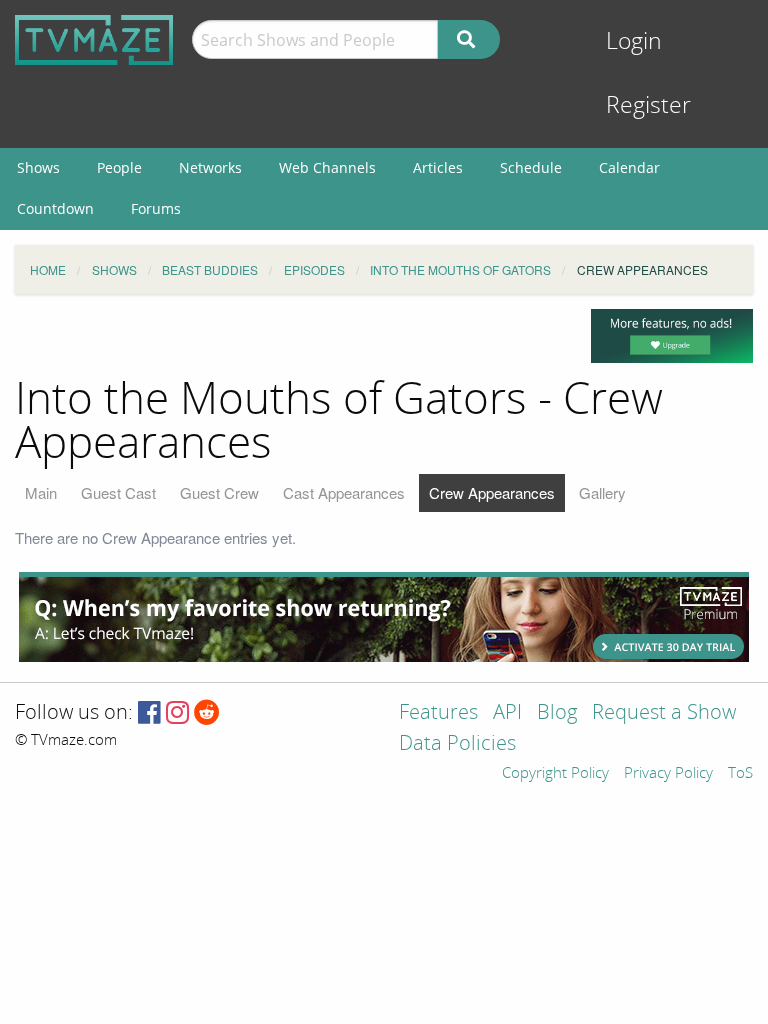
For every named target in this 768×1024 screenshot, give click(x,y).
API (507, 713)
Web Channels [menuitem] (327, 167)
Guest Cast (118, 492)
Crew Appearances (492, 492)
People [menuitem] (119, 167)
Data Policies (457, 744)
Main (41, 492)
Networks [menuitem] (210, 167)
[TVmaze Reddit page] (207, 713)
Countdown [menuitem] (55, 208)
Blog (557, 713)
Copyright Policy (555, 774)
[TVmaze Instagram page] (177, 713)
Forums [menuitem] (156, 208)
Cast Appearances (344, 492)
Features (438, 713)
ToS (740, 774)
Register (648, 105)
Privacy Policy (668, 774)
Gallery (602, 492)
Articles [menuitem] (438, 167)
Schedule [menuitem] (531, 167)
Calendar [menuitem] (629, 167)
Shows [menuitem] (38, 167)
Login (634, 41)
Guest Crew (219, 492)
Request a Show (664, 713)
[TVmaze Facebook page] (149, 713)
